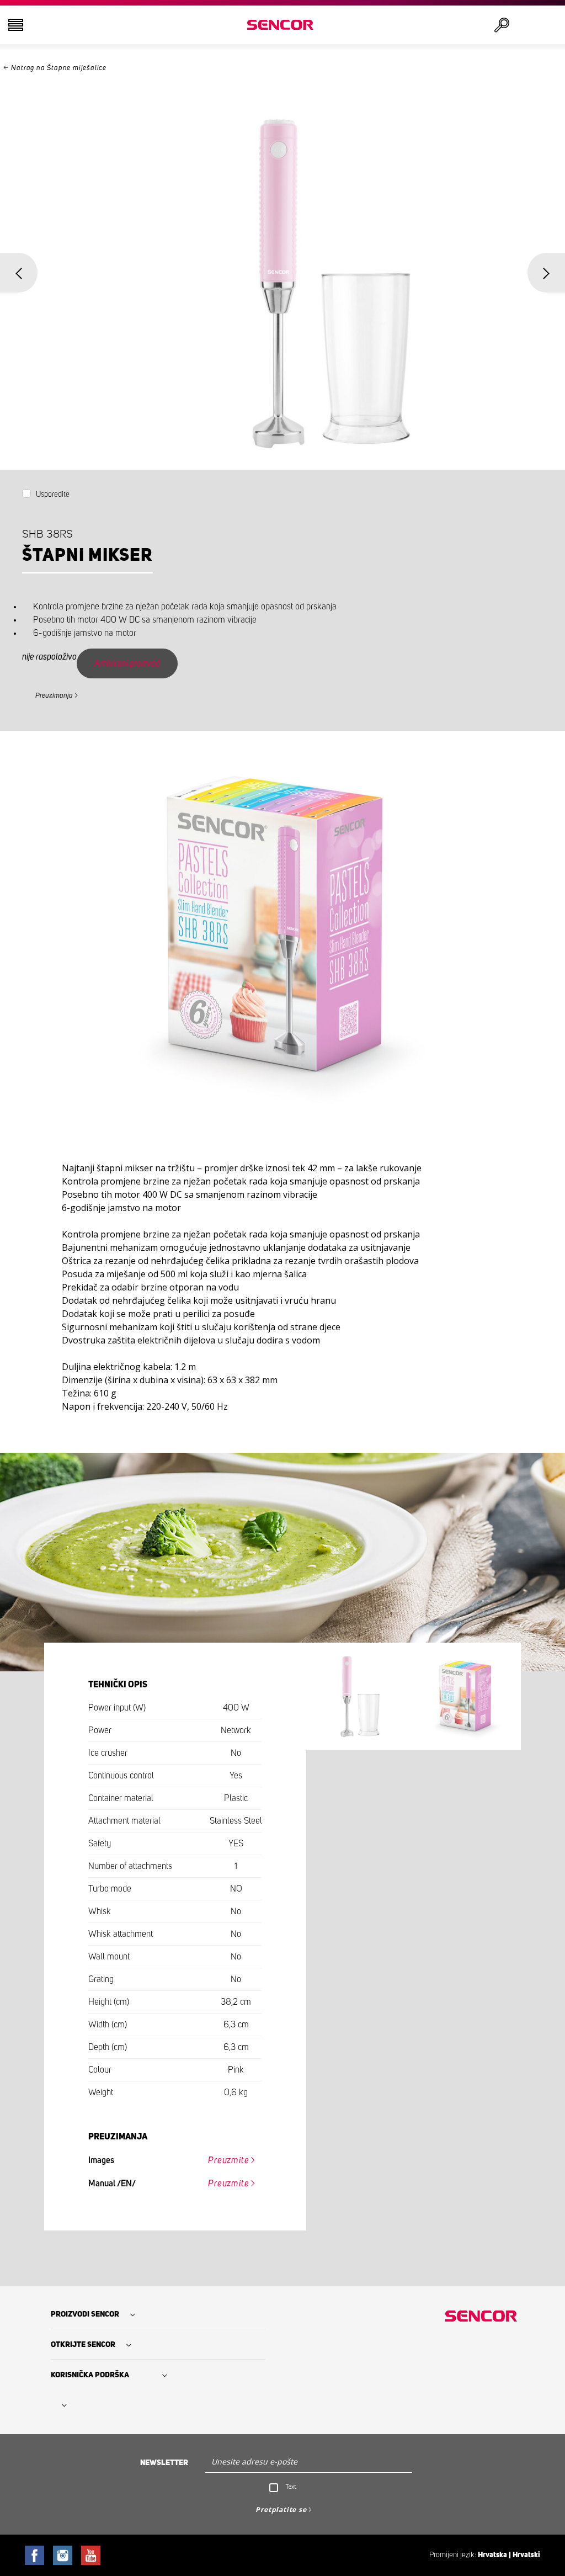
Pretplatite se (281, 2509)
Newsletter (164, 2463)
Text (291, 2487)
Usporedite (53, 495)
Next (546, 273)
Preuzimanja (54, 696)
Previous (19, 273)
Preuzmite (228, 2160)
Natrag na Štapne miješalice (59, 68)
